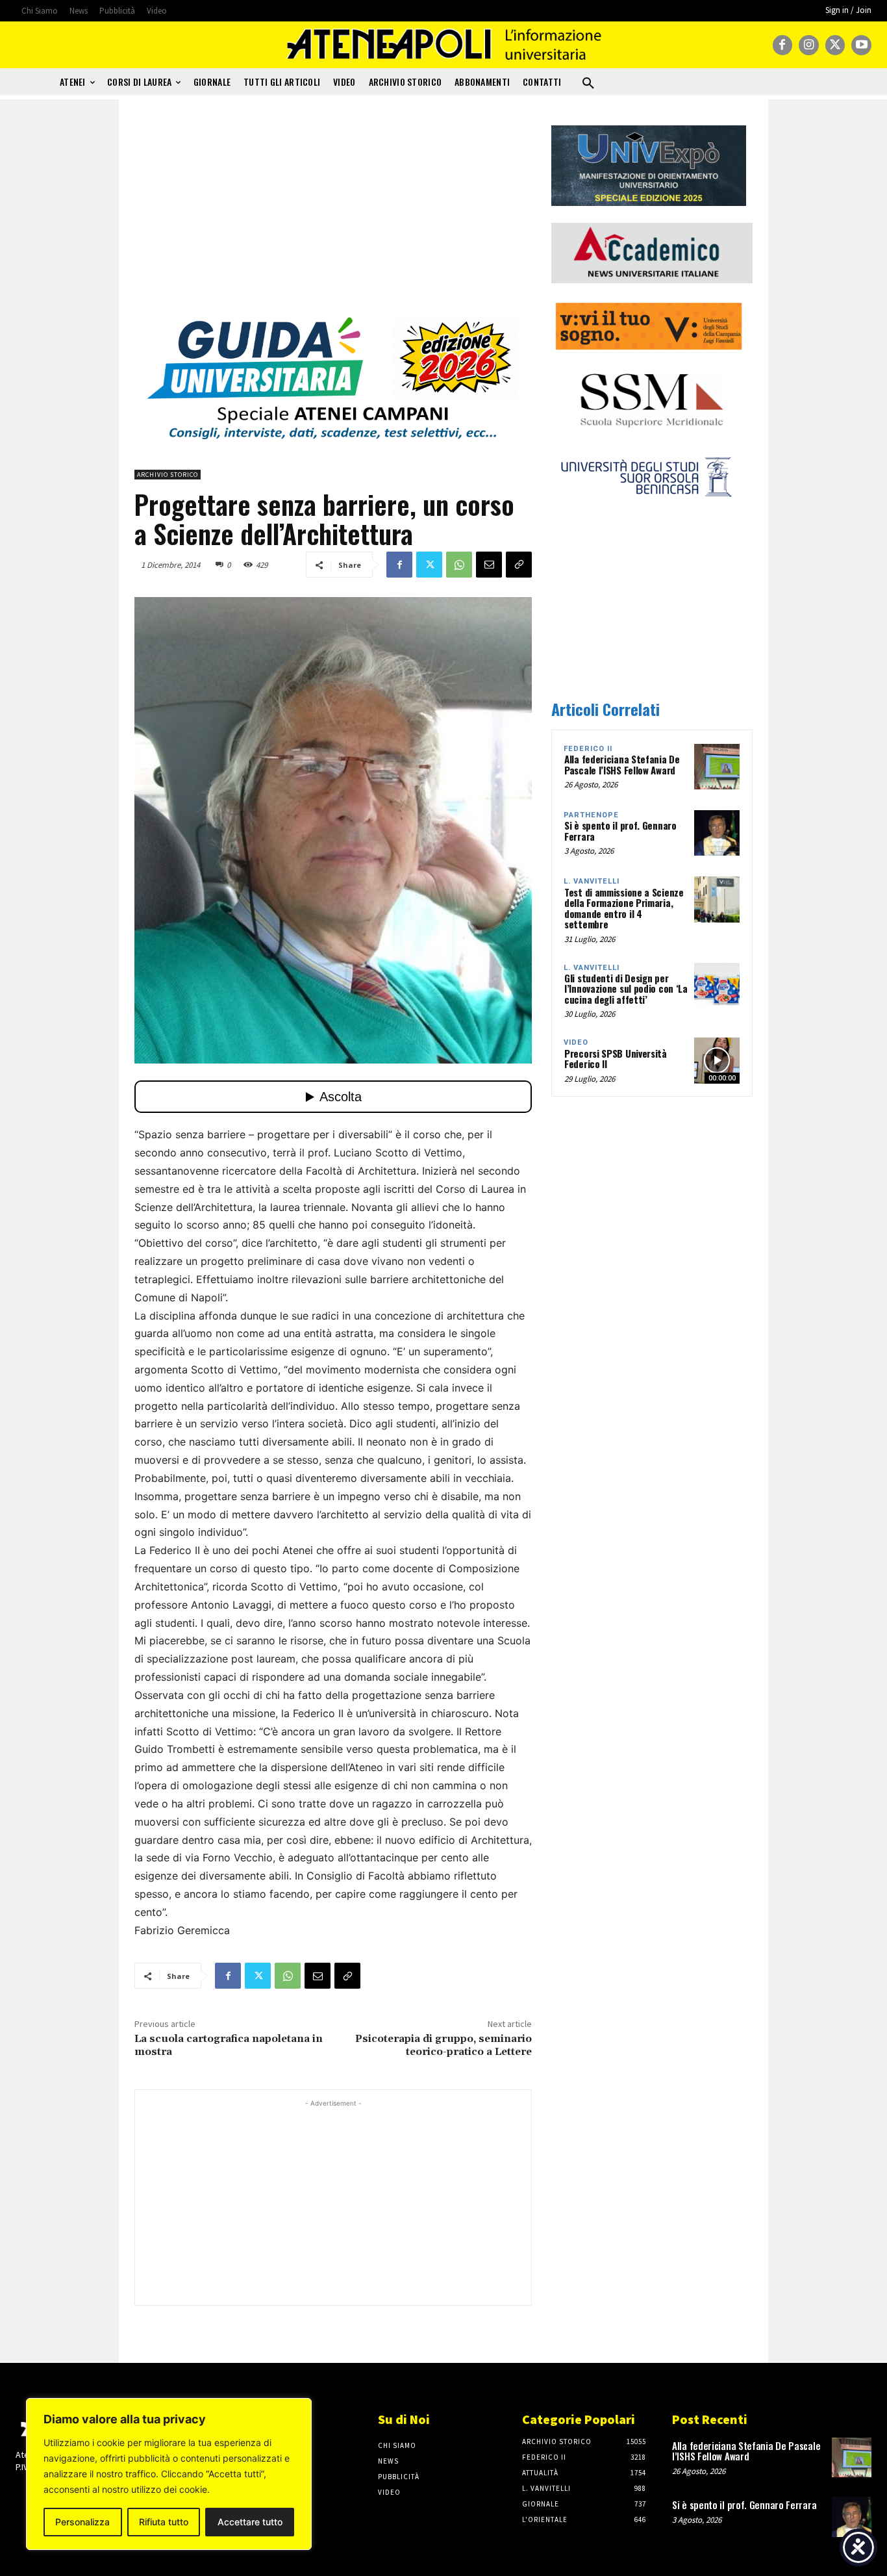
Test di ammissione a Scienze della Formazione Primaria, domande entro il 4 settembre (624, 908)
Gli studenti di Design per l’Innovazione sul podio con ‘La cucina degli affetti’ (626, 988)
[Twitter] (835, 45)
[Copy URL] (519, 565)
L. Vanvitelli (592, 881)
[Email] (489, 565)
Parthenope (591, 815)
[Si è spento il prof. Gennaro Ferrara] (717, 833)
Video (576, 1042)
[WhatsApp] (459, 565)
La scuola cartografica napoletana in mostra (229, 2045)
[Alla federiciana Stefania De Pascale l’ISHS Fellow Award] (717, 767)
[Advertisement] (333, 216)
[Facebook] (783, 45)
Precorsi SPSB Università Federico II (616, 1059)
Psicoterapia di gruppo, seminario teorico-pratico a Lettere (443, 2045)
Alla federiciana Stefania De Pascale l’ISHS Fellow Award (622, 764)
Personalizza (82, 2522)
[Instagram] (809, 45)
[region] (169, 2474)
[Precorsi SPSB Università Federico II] (717, 1060)
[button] (588, 84)
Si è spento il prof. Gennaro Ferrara (620, 831)
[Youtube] (861, 45)
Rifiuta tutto (164, 2522)
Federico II (588, 749)
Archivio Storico (168, 475)
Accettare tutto (250, 2522)
